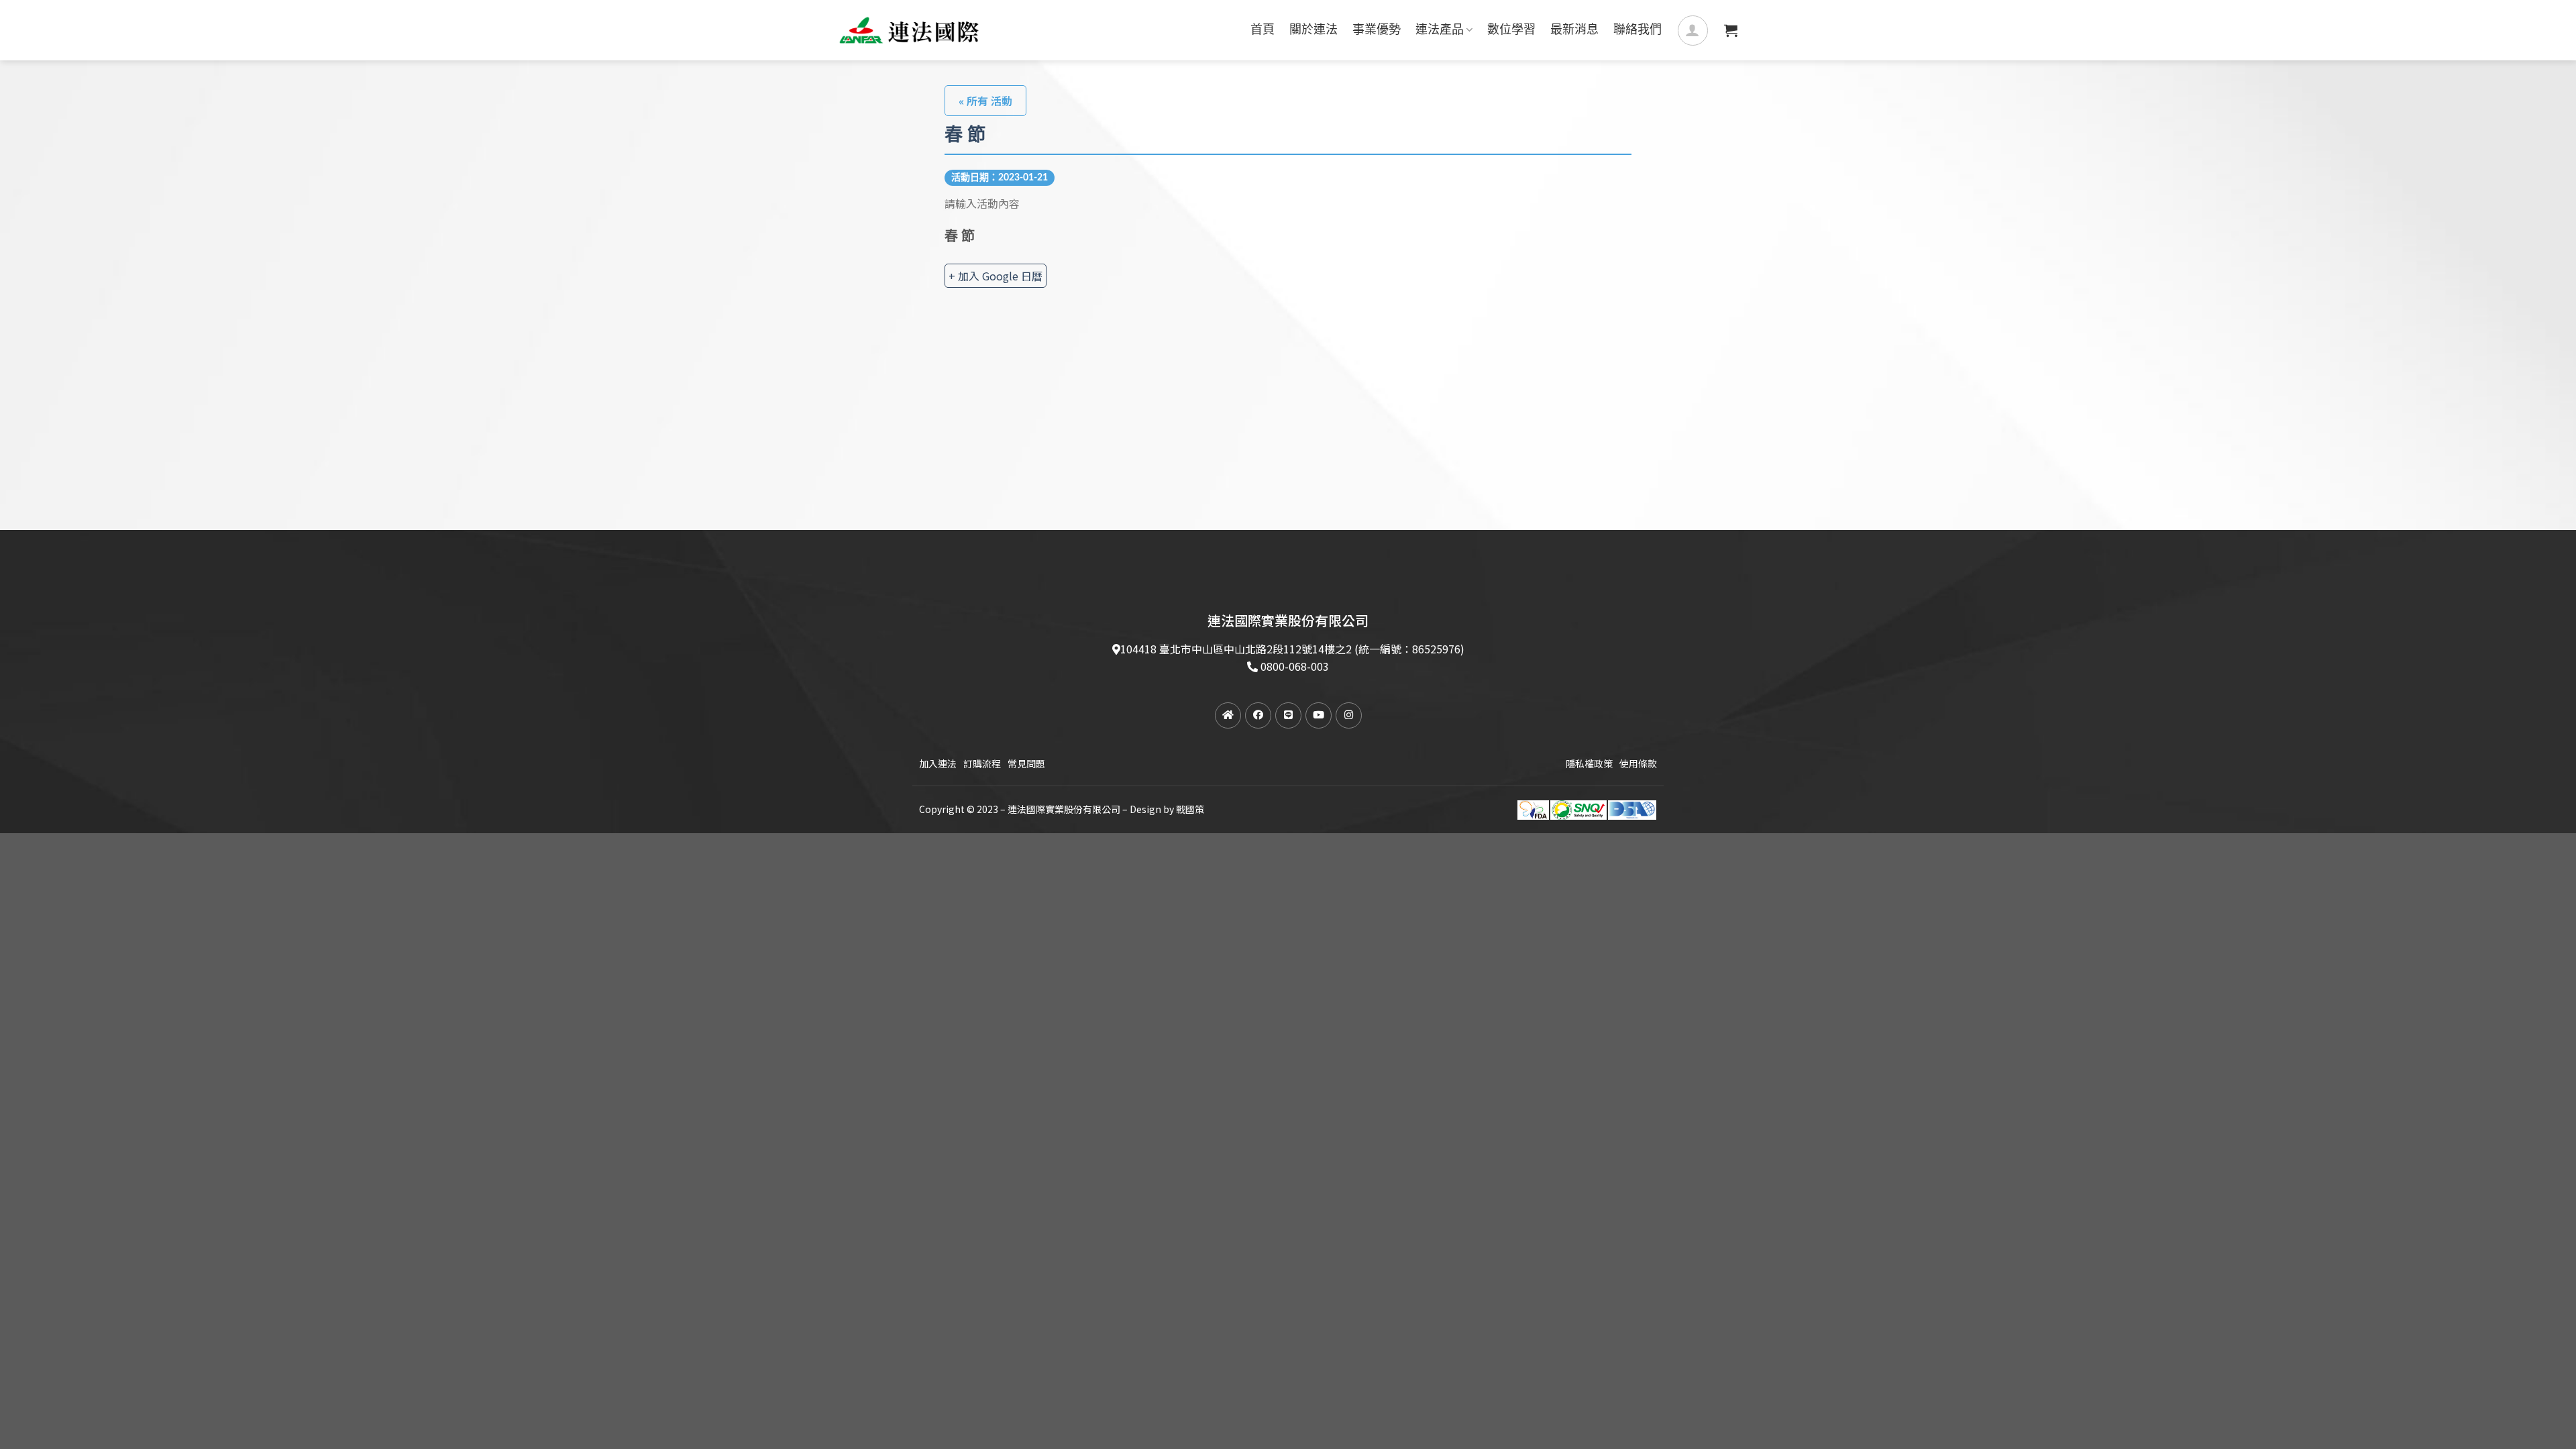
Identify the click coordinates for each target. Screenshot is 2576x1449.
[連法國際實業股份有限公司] (909, 30)
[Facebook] (1258, 715)
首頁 (1263, 30)
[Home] (1228, 715)
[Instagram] (1349, 715)
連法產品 (1440, 30)
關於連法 (1313, 30)
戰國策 (1190, 809)
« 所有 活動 (985, 101)
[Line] (1288, 715)
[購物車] (1731, 30)
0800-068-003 (1295, 666)
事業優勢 (1377, 30)
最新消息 (1574, 30)
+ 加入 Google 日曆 (996, 276)
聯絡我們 (1638, 30)
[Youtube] (1319, 715)
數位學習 (1511, 30)
